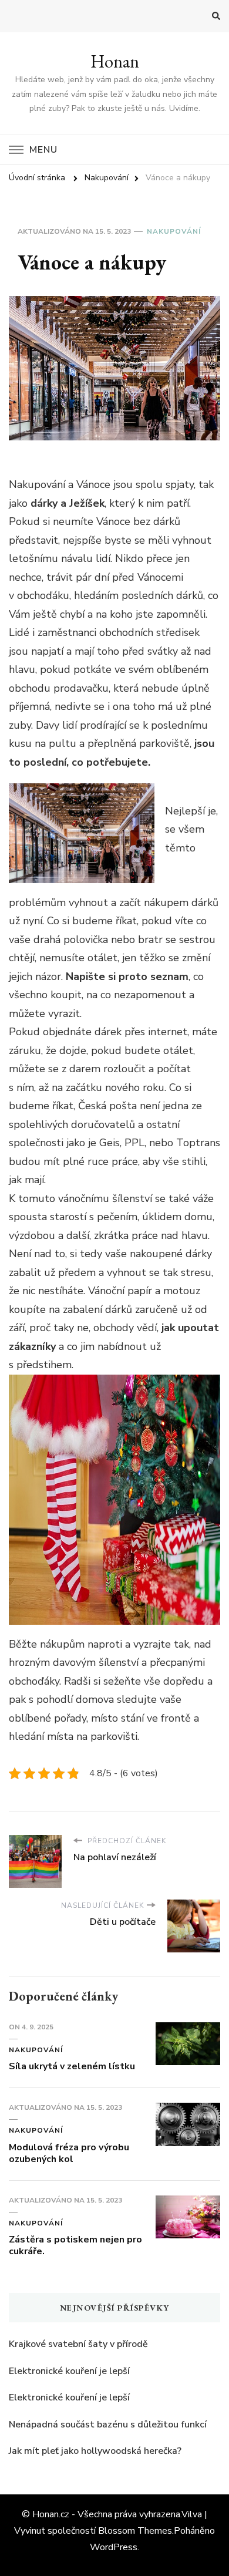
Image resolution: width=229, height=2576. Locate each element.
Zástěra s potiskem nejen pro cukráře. (75, 2245)
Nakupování (174, 231)
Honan (115, 61)
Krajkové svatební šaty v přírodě (78, 2344)
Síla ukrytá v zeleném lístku (72, 2066)
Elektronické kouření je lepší (69, 2371)
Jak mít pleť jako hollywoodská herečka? (95, 2451)
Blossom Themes (135, 2531)
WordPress (114, 2547)
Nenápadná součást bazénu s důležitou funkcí (108, 2425)
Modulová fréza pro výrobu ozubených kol (69, 2153)
